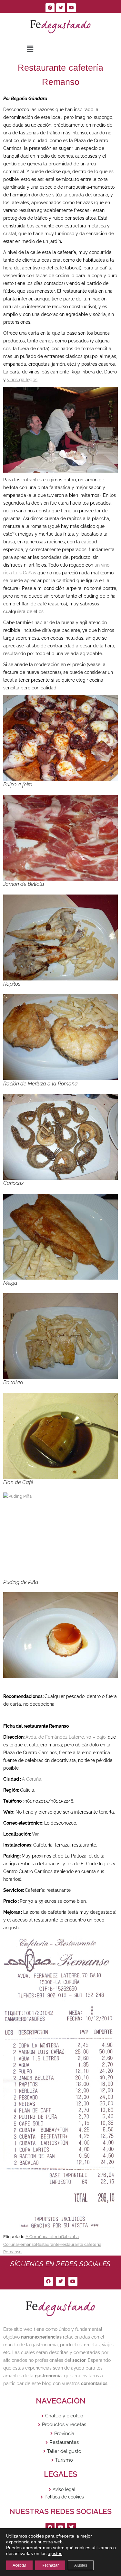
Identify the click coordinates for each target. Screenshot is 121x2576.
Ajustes (81, 2565)
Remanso (27, 2244)
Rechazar (50, 2565)
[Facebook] (50, 8)
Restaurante (48, 2244)
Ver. (36, 1834)
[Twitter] (61, 8)
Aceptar (19, 2565)
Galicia (67, 2237)
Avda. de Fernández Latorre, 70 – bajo (66, 1737)
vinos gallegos (22, 380)
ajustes (55, 2553)
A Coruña (32, 1779)
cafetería (52, 2237)
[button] (30, 49)
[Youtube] (71, 8)
